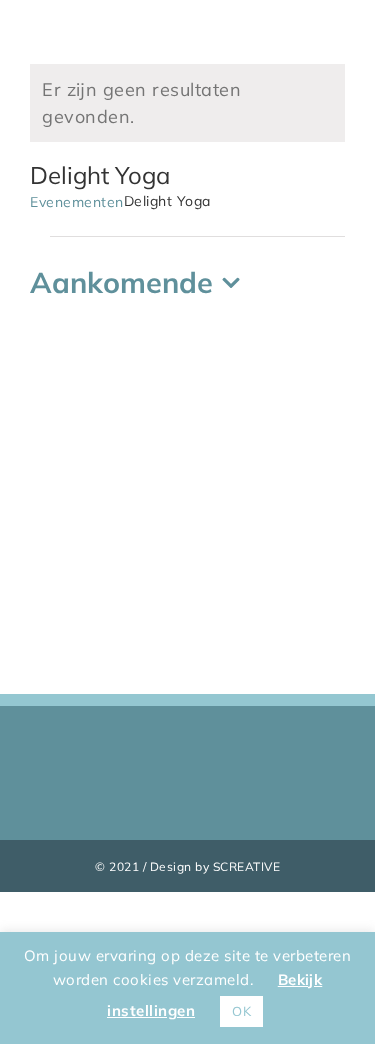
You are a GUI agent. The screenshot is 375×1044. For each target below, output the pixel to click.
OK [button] (241, 1011)
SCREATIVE (247, 866)
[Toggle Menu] (330, 17)
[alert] (187, 103)
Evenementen (77, 202)
